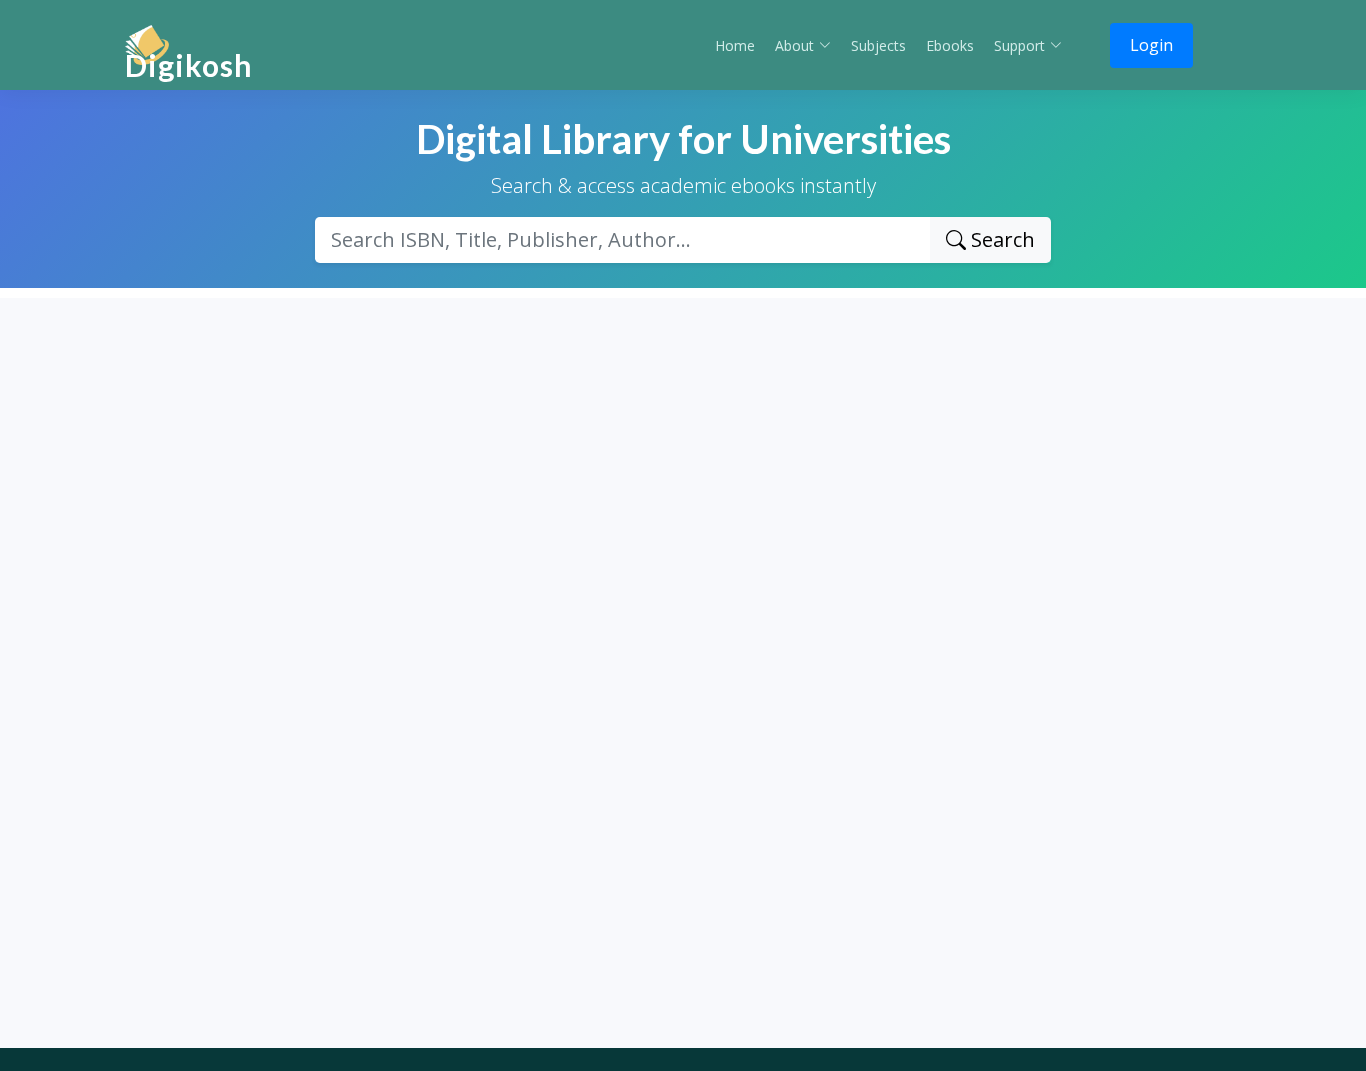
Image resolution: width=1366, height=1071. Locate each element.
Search (1000, 239)
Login (1151, 45)
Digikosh (189, 65)
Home (735, 45)
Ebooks (950, 45)
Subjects (878, 45)
